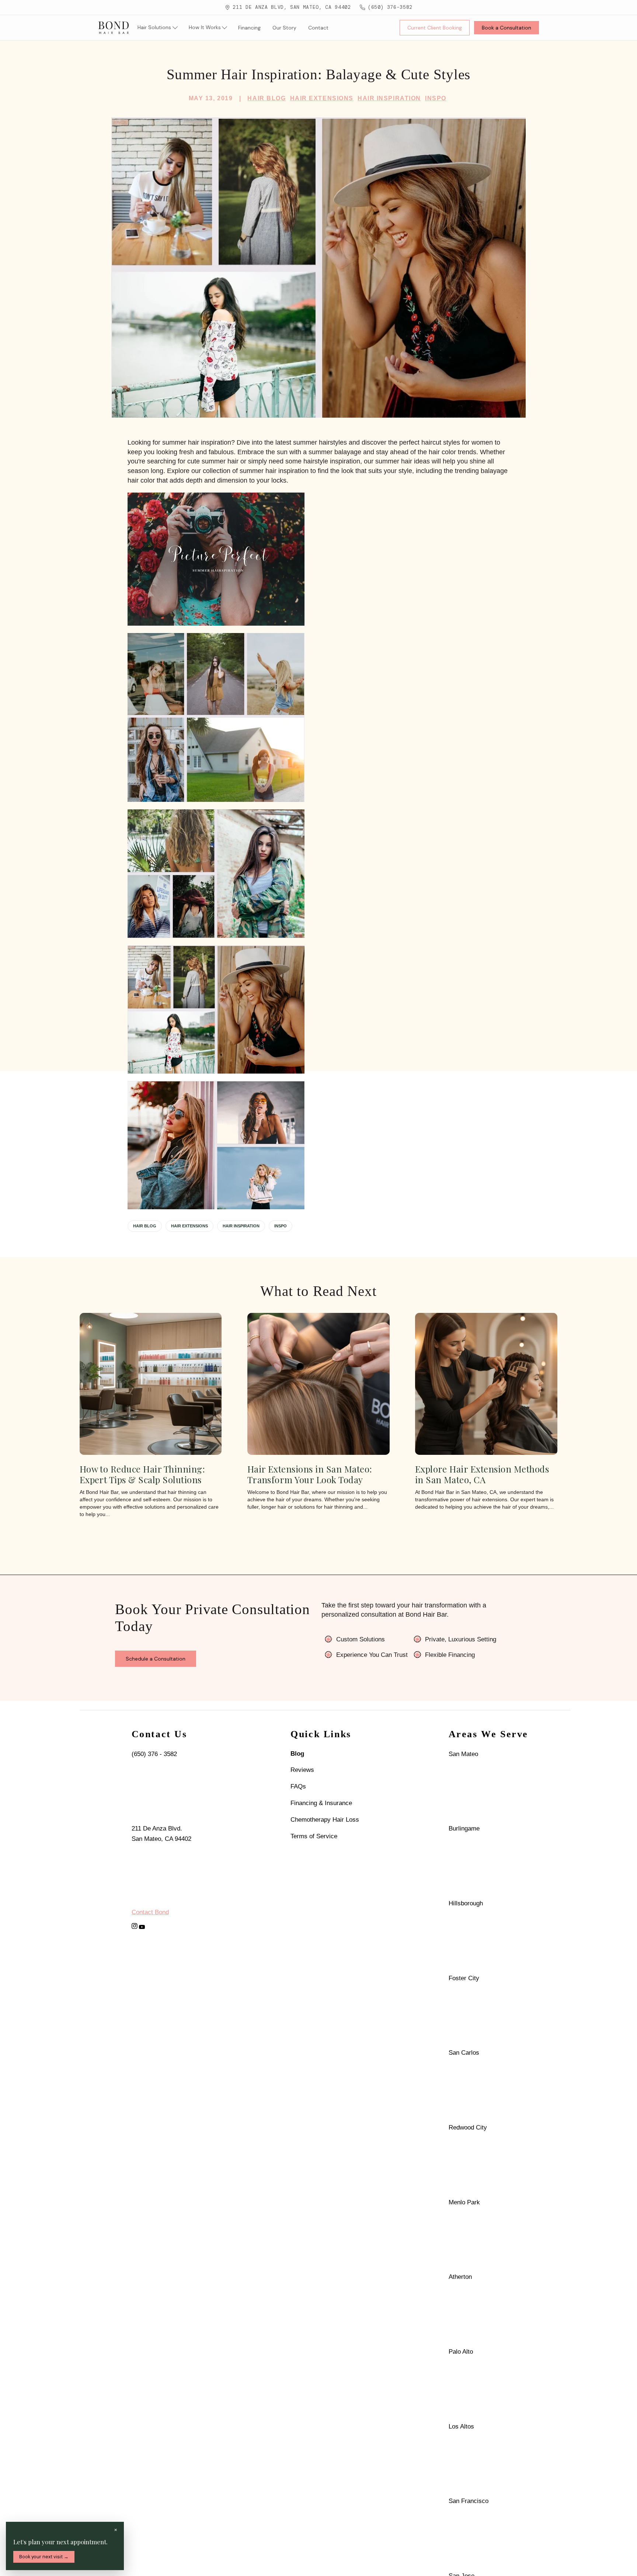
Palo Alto (461, 2351)
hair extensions (189, 1226)
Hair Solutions (154, 27)
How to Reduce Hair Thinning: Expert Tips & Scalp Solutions (142, 1475)
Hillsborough (466, 1903)
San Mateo (463, 1754)
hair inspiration (241, 1226)
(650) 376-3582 (390, 7)
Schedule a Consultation (156, 1659)
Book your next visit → (44, 2557)
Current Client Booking (435, 28)
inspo (281, 1226)
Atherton (460, 2277)
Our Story (284, 28)
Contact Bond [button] (150, 1912)
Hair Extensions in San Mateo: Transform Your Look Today (310, 1475)
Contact (318, 28)
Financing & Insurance (321, 1803)
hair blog (145, 1226)
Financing (249, 28)
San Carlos (464, 2052)
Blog (297, 1753)
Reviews (302, 1770)
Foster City (464, 1978)
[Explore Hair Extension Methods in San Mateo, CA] (486, 1384)
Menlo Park (464, 2202)
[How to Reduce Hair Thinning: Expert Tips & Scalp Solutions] (151, 1384)
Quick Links (321, 1734)
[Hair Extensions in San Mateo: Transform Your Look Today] (318, 1384)
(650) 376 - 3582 (154, 1754)
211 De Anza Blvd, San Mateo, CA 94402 (292, 7)
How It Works (205, 27)
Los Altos (461, 2426)
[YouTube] (142, 1927)
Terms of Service (314, 1836)
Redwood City (468, 2127)
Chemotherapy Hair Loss (325, 1819)
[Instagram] (135, 1926)
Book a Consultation (507, 28)
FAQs (298, 1786)
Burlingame (464, 1828)
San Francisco (469, 2501)
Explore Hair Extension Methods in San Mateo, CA (482, 1475)
